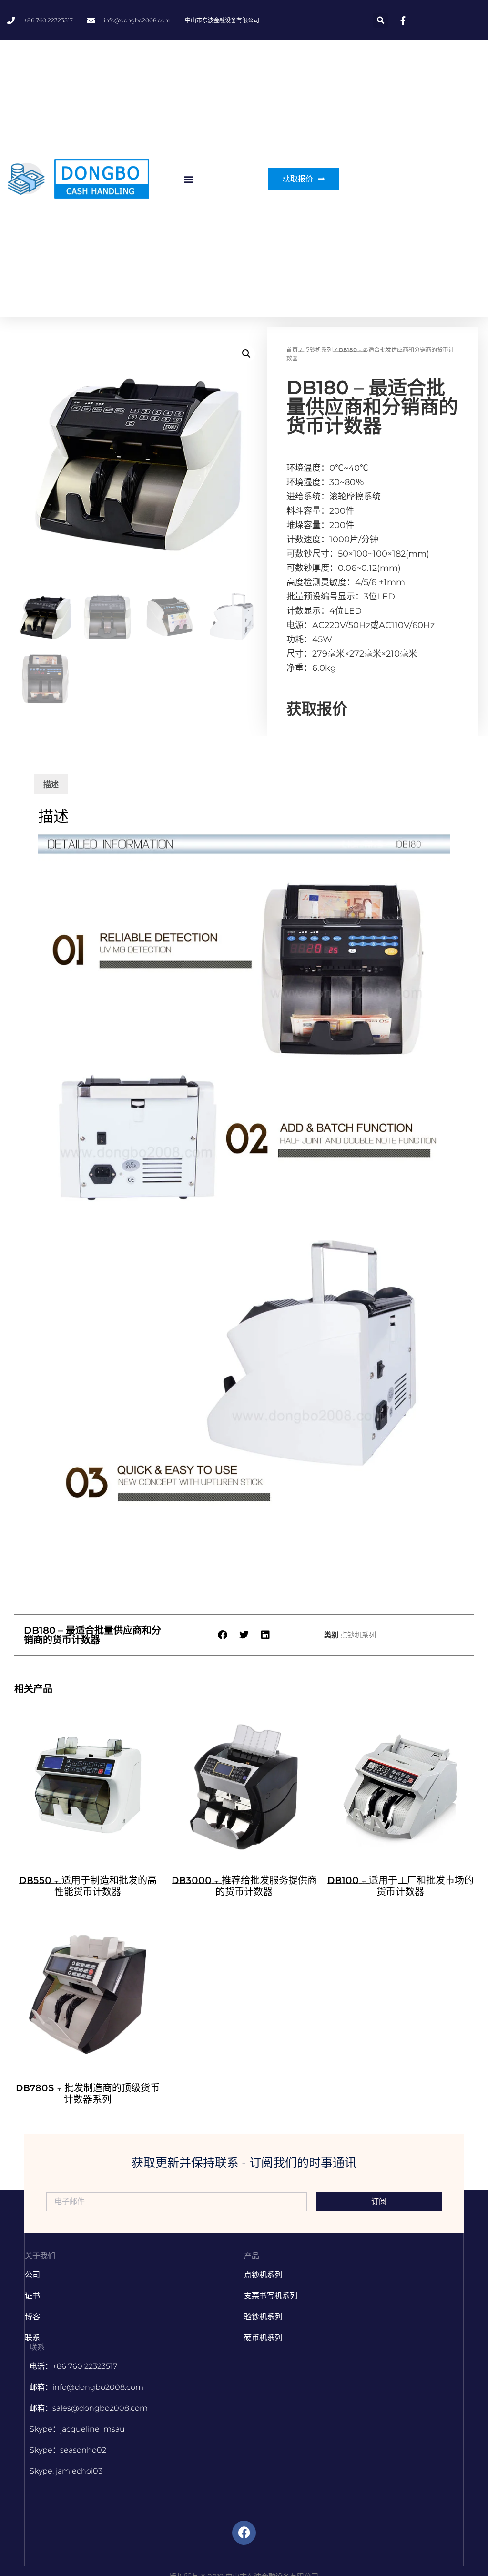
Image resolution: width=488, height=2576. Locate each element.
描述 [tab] (51, 784)
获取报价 (317, 709)
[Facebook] (244, 2533)
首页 (292, 350)
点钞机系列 (318, 350)
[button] (381, 20)
